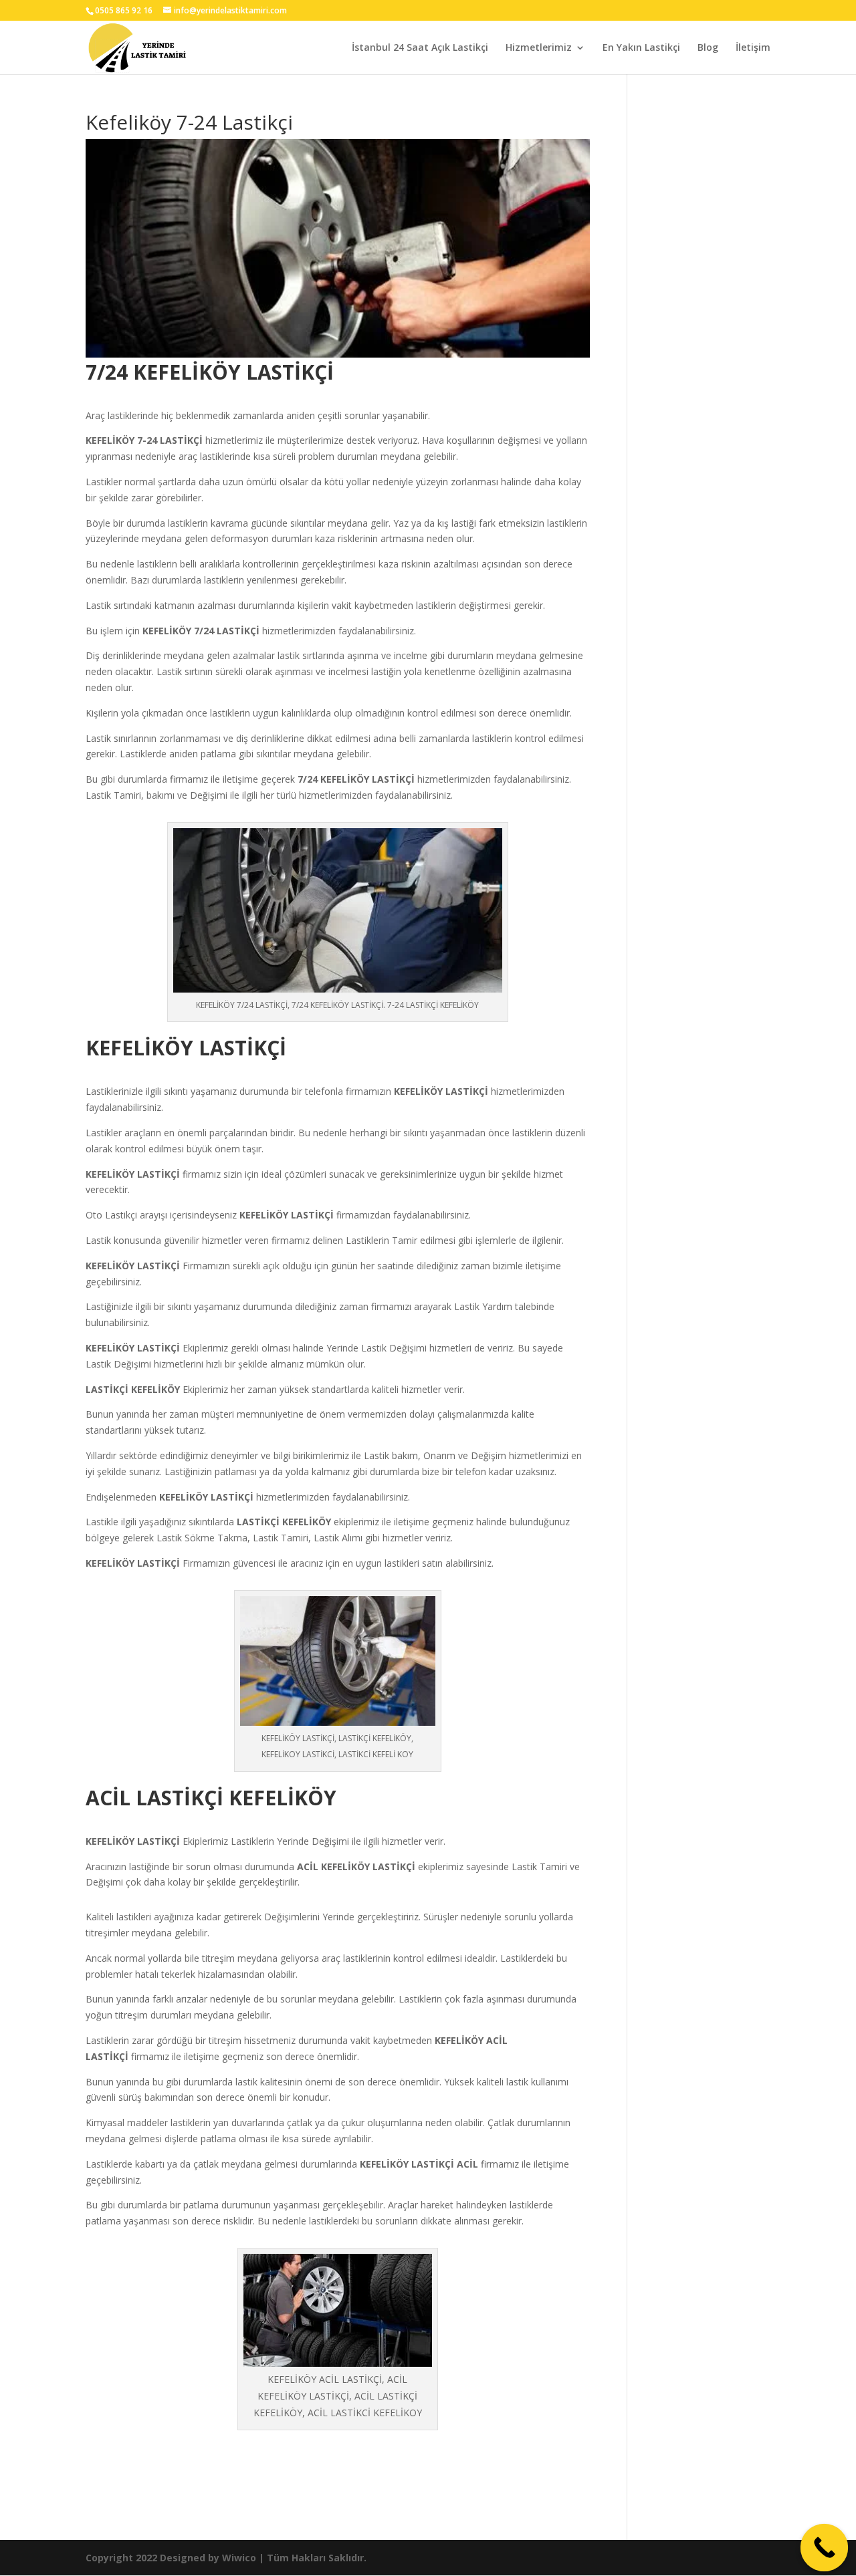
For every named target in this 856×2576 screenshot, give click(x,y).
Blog (708, 48)
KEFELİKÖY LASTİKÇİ (441, 1091)
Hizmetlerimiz (539, 48)
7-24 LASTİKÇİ (170, 440)
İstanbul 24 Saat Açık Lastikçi (420, 48)
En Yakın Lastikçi (641, 48)
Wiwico (239, 2558)
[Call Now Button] (825, 2548)
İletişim (753, 48)
